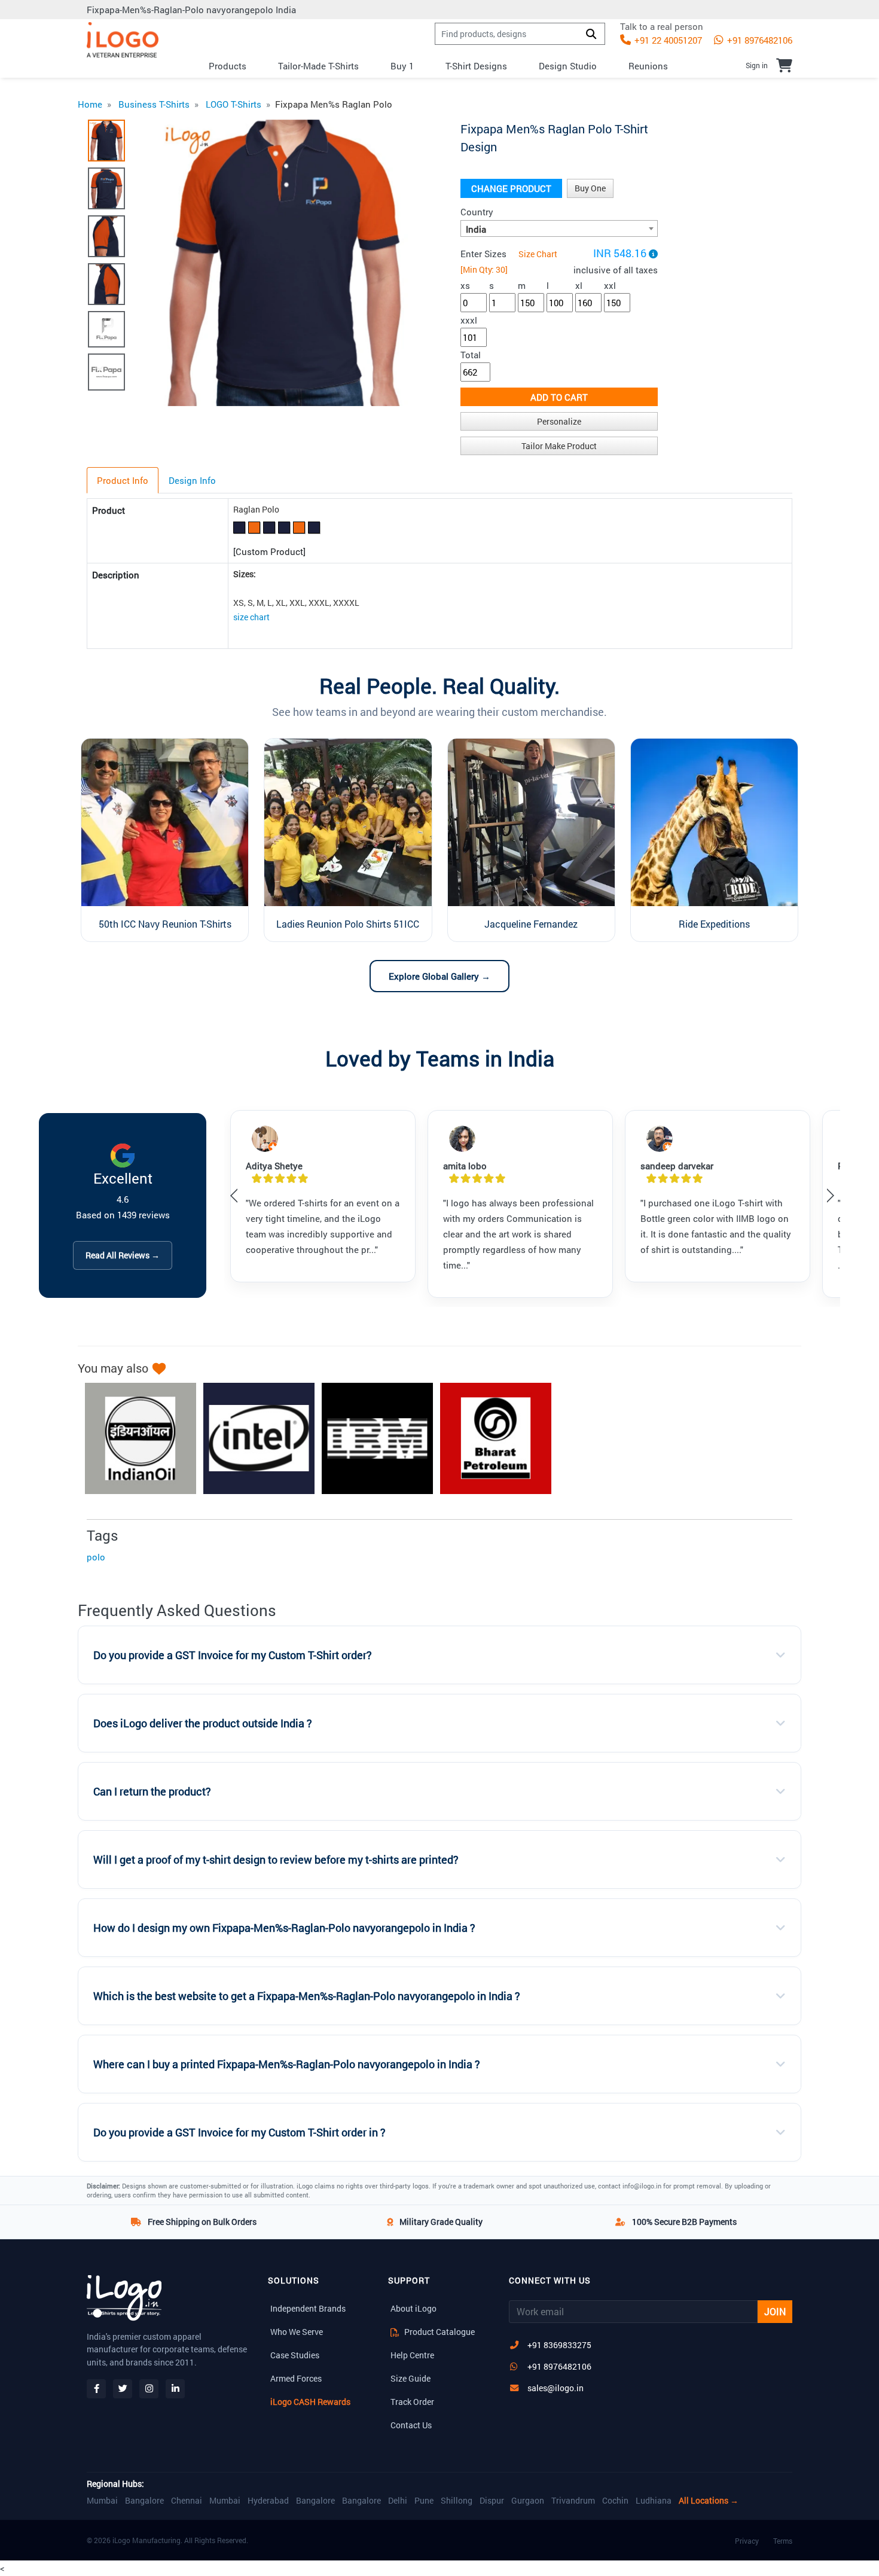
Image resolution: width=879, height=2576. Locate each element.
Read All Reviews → (123, 1255)
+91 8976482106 (759, 40)
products (228, 66)
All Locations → (709, 2501)
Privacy (747, 2541)
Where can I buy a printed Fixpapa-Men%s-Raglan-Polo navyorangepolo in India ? (287, 2064)
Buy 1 (402, 66)
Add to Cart (559, 397)
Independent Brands (308, 2308)
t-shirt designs (476, 66)
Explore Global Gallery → (439, 976)
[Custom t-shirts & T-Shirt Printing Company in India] (123, 40)
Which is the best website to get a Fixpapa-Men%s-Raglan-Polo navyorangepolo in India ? (307, 1996)
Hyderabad (268, 2501)
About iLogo (413, 2308)
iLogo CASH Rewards (310, 2402)
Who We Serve (297, 2332)
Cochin (615, 2501)
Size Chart (538, 254)
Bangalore (144, 2501)
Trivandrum (573, 2501)
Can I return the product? (152, 1792)
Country (477, 212)
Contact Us (411, 2425)
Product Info (123, 480)
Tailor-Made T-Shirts (318, 66)
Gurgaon (528, 2501)
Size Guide (410, 2378)
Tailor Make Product (559, 446)
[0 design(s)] (784, 65)
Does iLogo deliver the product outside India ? (203, 1723)
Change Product (511, 188)
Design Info (192, 480)
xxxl (469, 320)
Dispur (492, 2501)
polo (96, 1557)
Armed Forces (296, 2378)
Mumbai (102, 2501)
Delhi (398, 2501)
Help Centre (412, 2355)
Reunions (648, 66)
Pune (424, 2501)
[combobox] (559, 228)
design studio (568, 66)
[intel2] (253, 1438)
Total (471, 355)
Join (775, 2311)
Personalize (559, 421)
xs (465, 285)
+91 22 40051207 (667, 40)
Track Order (412, 2402)
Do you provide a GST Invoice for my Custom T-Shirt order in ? (239, 2133)
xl (579, 285)
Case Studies (295, 2355)
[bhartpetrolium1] (490, 1438)
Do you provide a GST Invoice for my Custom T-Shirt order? (233, 1655)
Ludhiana (654, 2501)
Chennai (187, 2501)
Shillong (457, 2501)
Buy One (590, 188)
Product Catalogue (439, 2332)
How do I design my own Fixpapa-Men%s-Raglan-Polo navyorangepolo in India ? (284, 1928)
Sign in (757, 65)
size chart (251, 617)
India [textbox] (476, 229)
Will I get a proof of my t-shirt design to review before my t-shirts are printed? (276, 1860)
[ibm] (371, 1438)
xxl (610, 285)
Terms (783, 2541)
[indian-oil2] (135, 1438)
